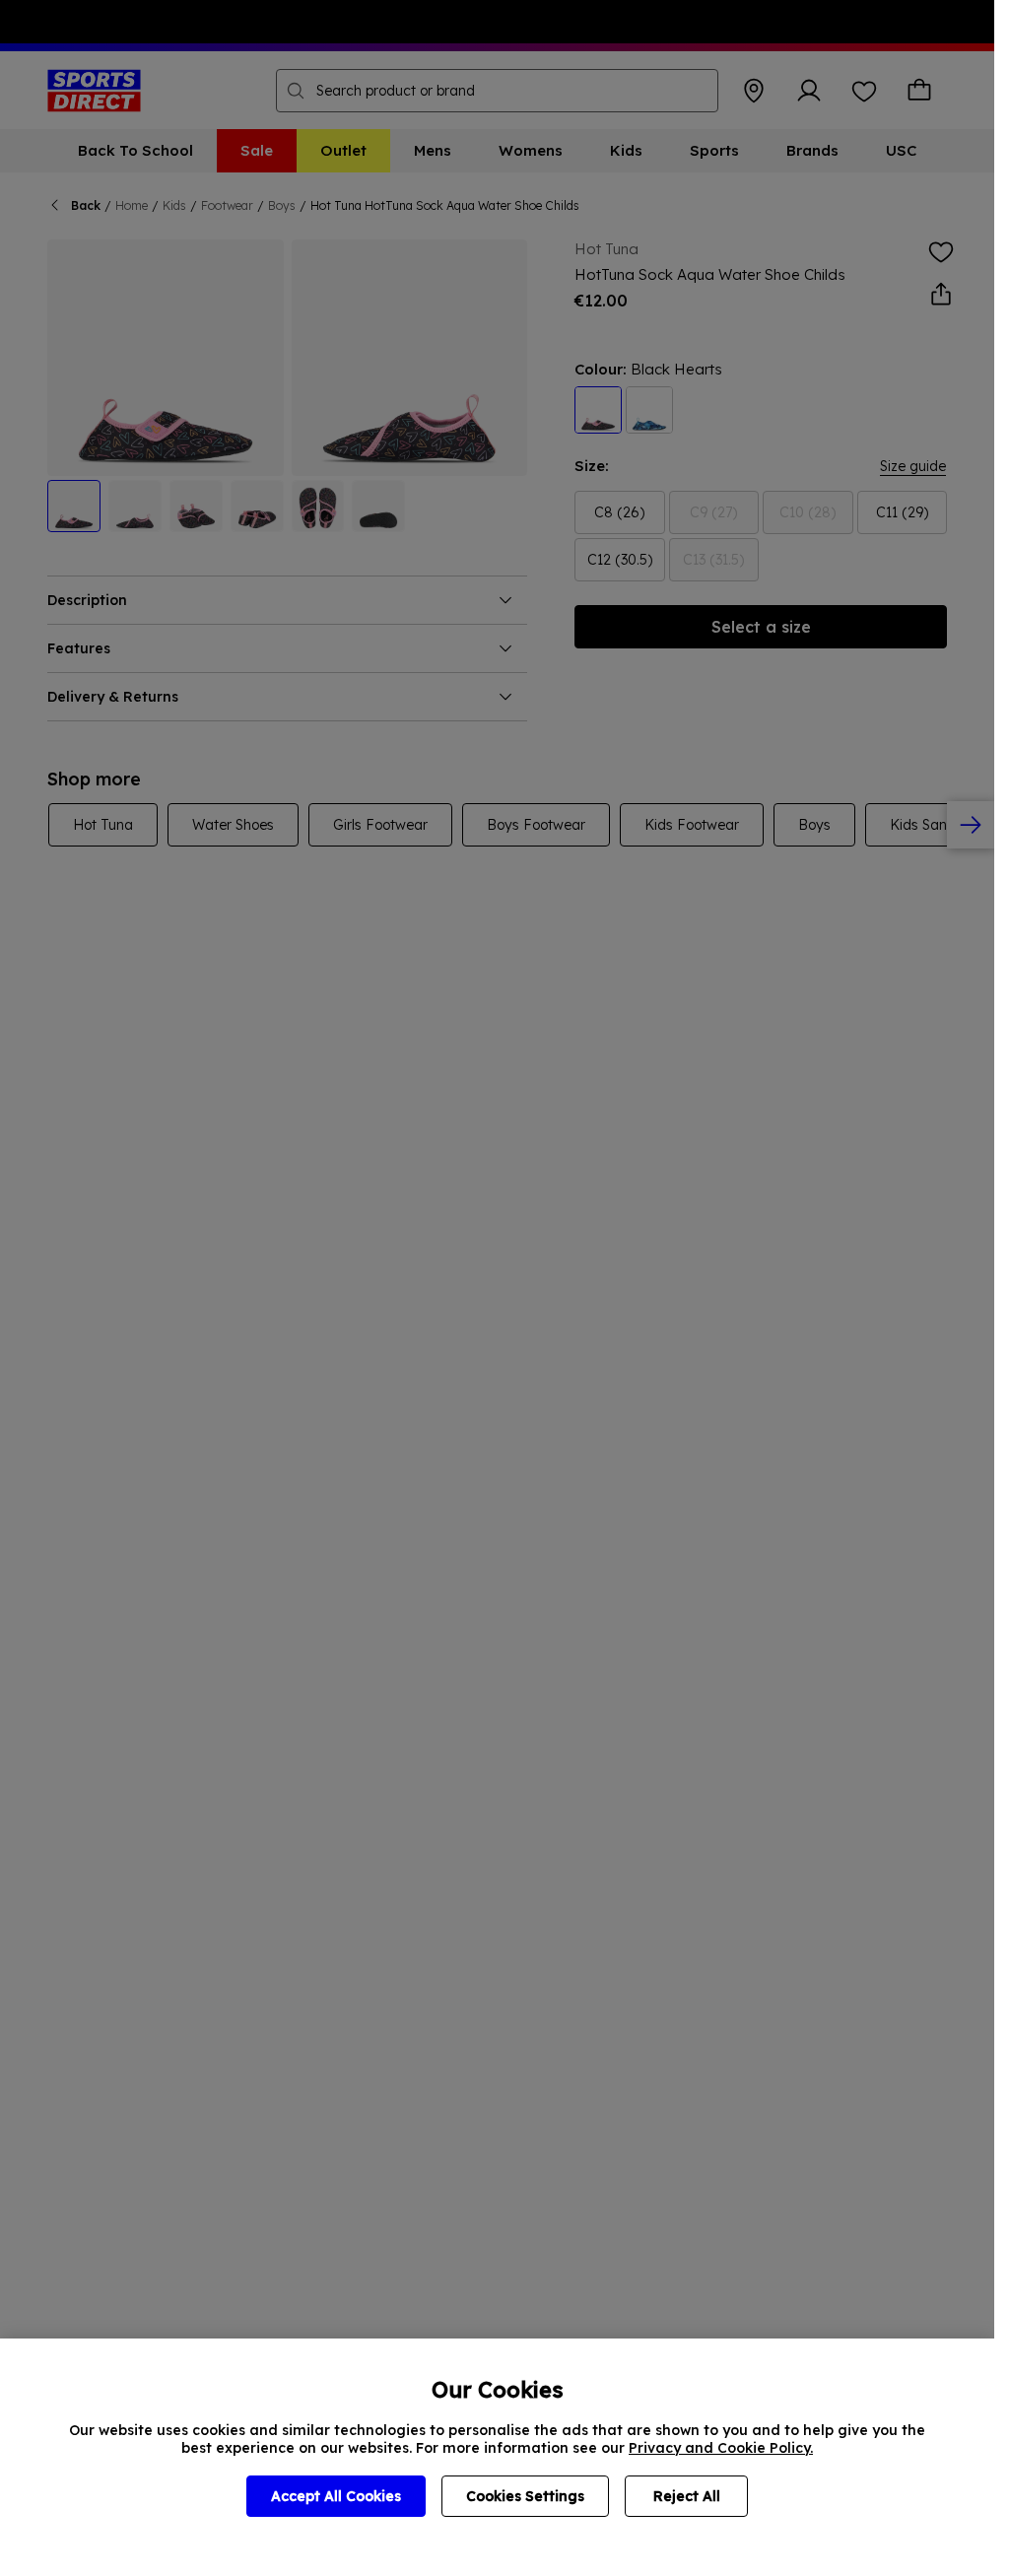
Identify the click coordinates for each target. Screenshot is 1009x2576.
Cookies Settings (525, 2496)
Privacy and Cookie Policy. (721, 2448)
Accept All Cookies (336, 2496)
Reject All (687, 2496)
